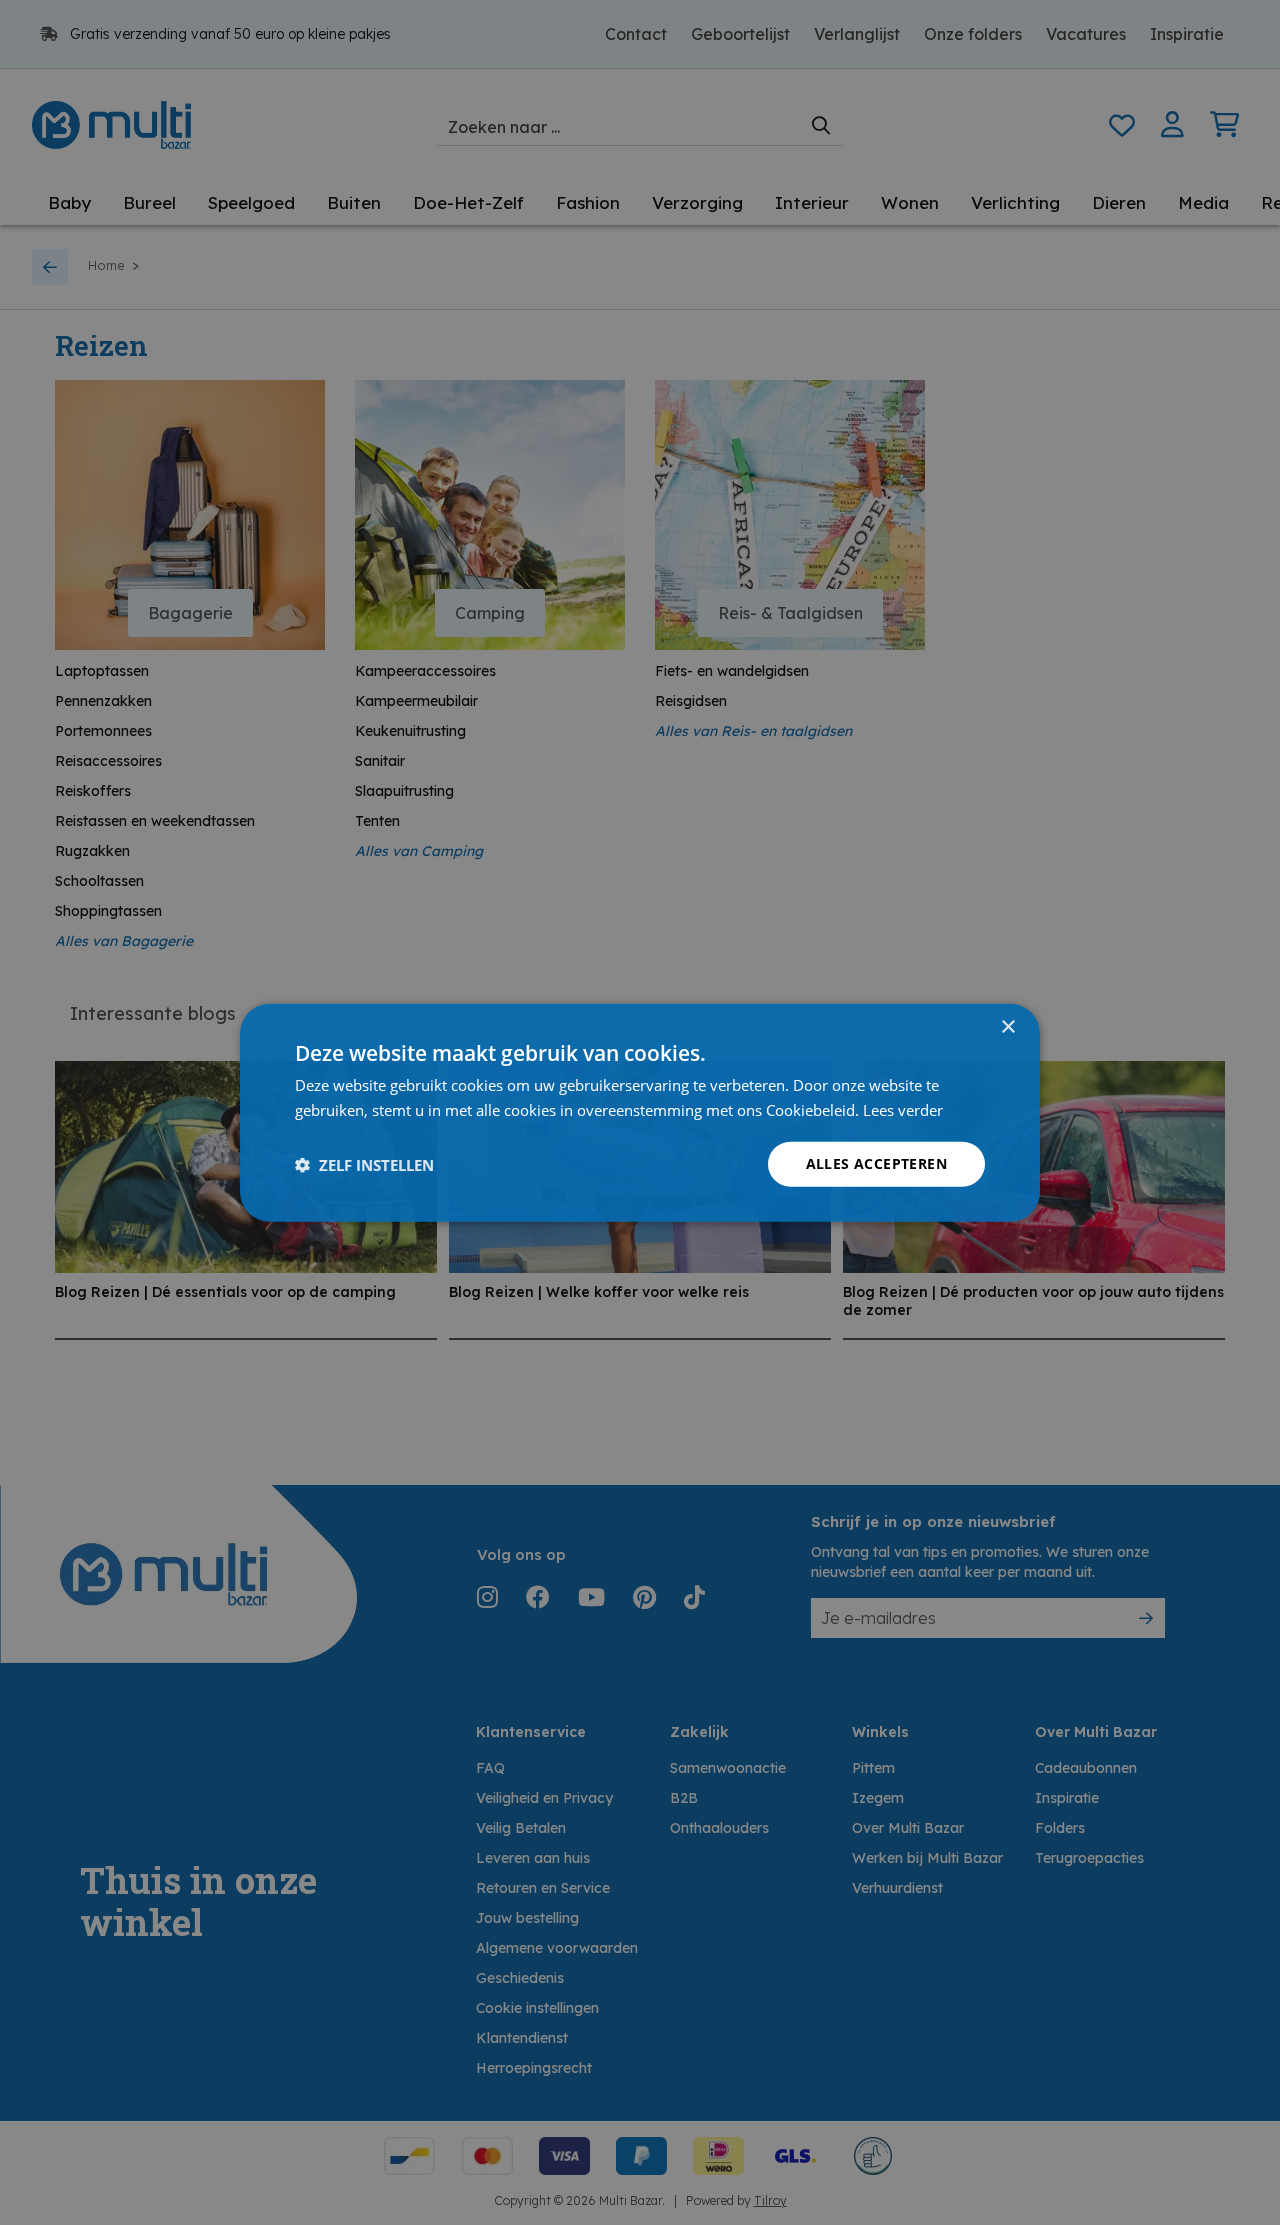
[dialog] (640, 1112)
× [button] (1007, 1026)
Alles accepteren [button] (876, 1163)
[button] (364, 1164)
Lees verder (903, 1109)
